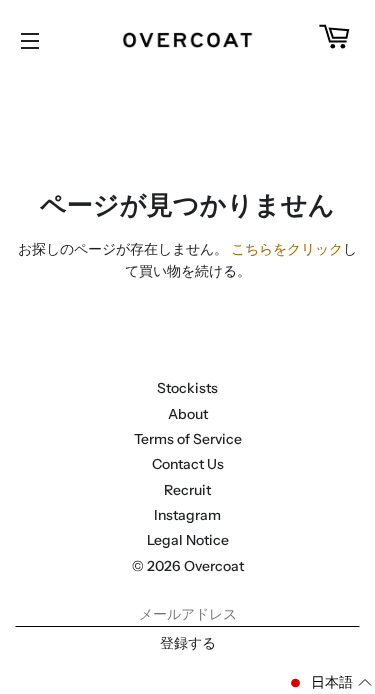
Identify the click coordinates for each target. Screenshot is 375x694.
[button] (329, 683)
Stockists (187, 388)
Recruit (187, 490)
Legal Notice (188, 540)
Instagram (187, 515)
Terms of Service (188, 439)
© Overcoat (188, 566)
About (188, 414)
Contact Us (188, 464)
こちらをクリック (287, 249)
